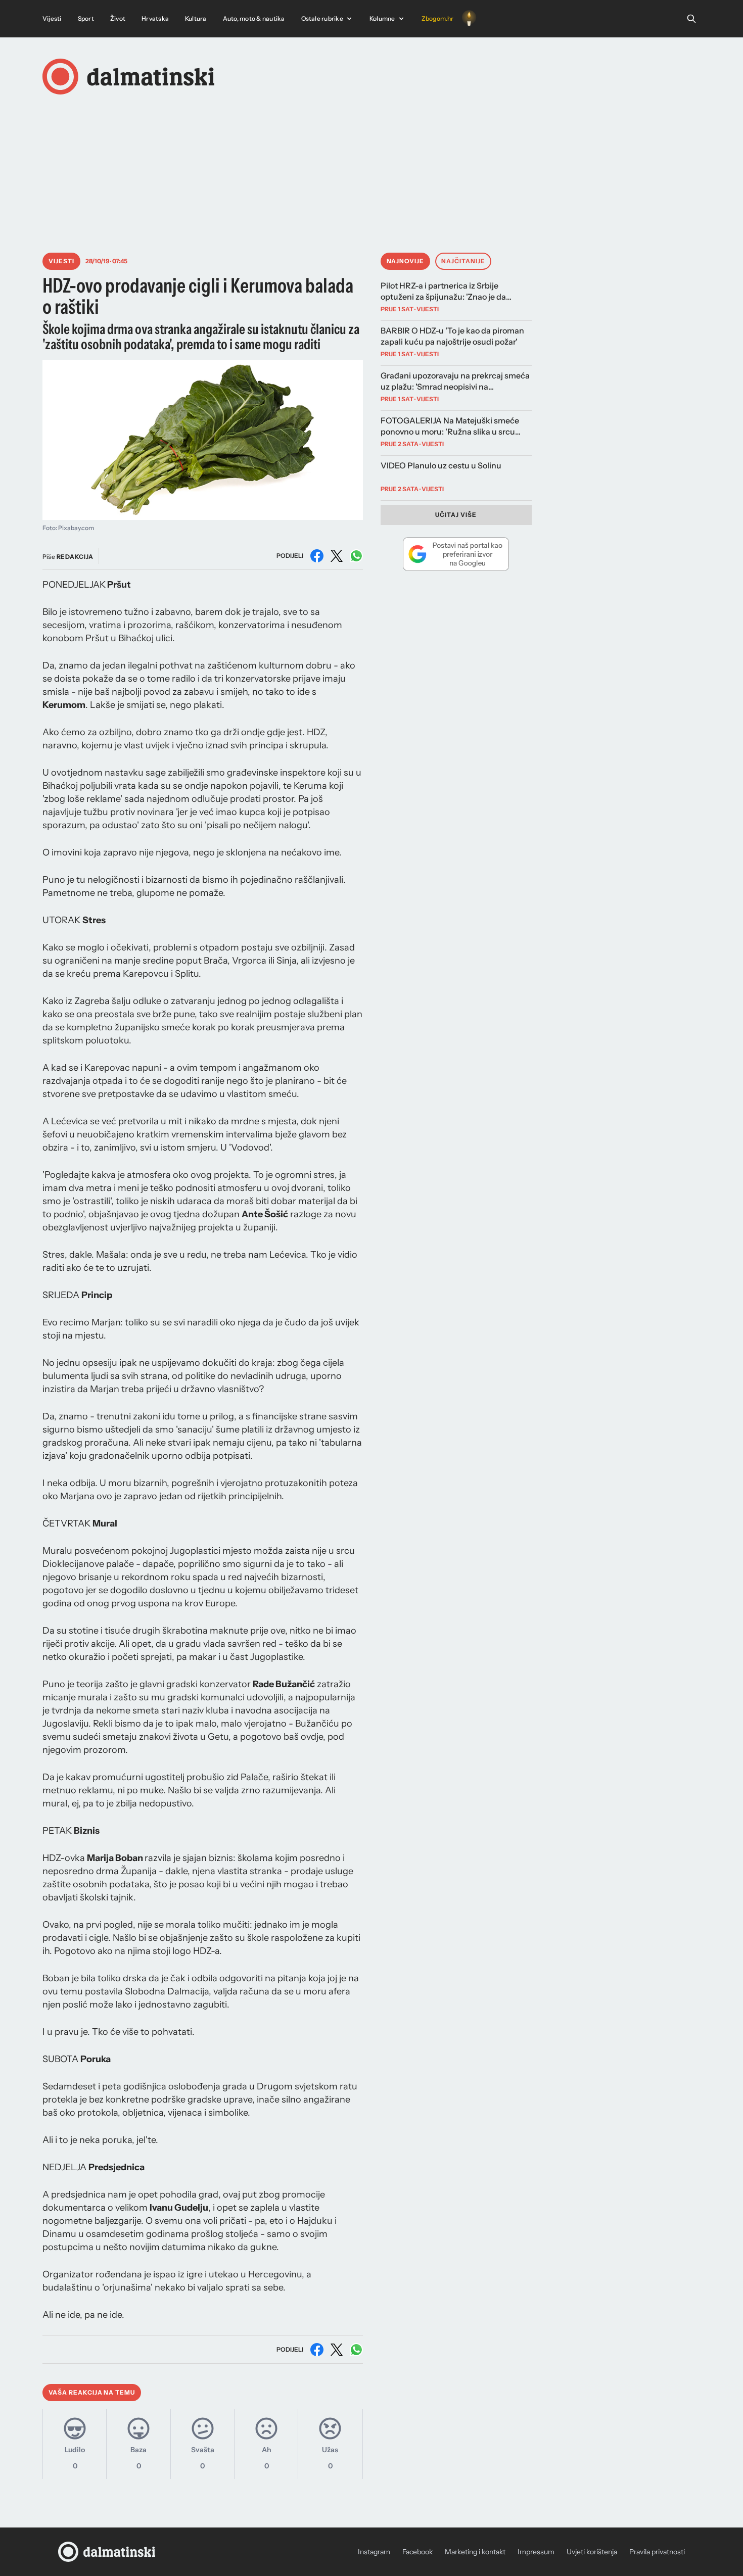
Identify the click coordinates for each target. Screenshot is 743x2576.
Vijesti (52, 18)
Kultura (196, 18)
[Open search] (691, 19)
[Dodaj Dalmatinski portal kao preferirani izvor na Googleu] (456, 554)
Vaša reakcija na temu (92, 2392)
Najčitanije (463, 261)
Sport (86, 18)
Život (118, 18)
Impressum (536, 2552)
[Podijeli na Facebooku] (317, 556)
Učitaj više (456, 515)
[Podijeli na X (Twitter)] (337, 556)
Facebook (417, 2552)
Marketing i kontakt (475, 2552)
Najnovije (406, 261)
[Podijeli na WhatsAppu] (356, 556)
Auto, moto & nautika (254, 18)
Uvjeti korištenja (592, 2552)
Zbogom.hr (438, 18)
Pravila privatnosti (657, 2552)
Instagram (374, 2552)
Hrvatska (155, 18)
